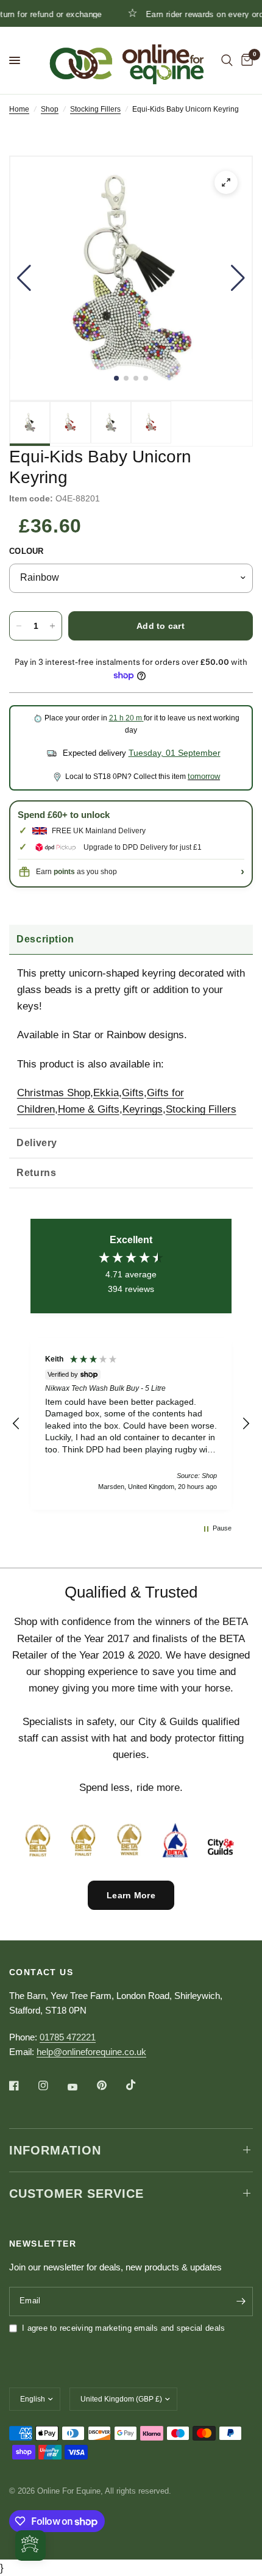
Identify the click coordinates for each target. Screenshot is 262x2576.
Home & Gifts (89, 1109)
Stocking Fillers (95, 109)
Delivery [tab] (37, 1143)
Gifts (133, 1093)
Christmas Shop (54, 1093)
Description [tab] (45, 939)
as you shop (85, 872)
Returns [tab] (36, 1173)
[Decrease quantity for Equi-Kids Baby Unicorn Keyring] (19, 626)
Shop (50, 109)
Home (19, 109)
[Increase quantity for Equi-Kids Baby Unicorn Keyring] (52, 626)
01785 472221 (68, 2037)
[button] (24, 278)
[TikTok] (140, 2085)
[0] (245, 60)
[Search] (227, 60)
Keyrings (143, 1109)
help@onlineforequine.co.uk (91, 2052)
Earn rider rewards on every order (184, 14)
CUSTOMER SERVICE (76, 2194)
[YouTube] (81, 2087)
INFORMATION (55, 2150)
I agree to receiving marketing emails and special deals (123, 2328)
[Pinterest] (110, 2086)
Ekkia (106, 1093)
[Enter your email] (241, 2302)
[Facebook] (23, 2086)
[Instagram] (52, 2086)
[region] (131, 1424)
